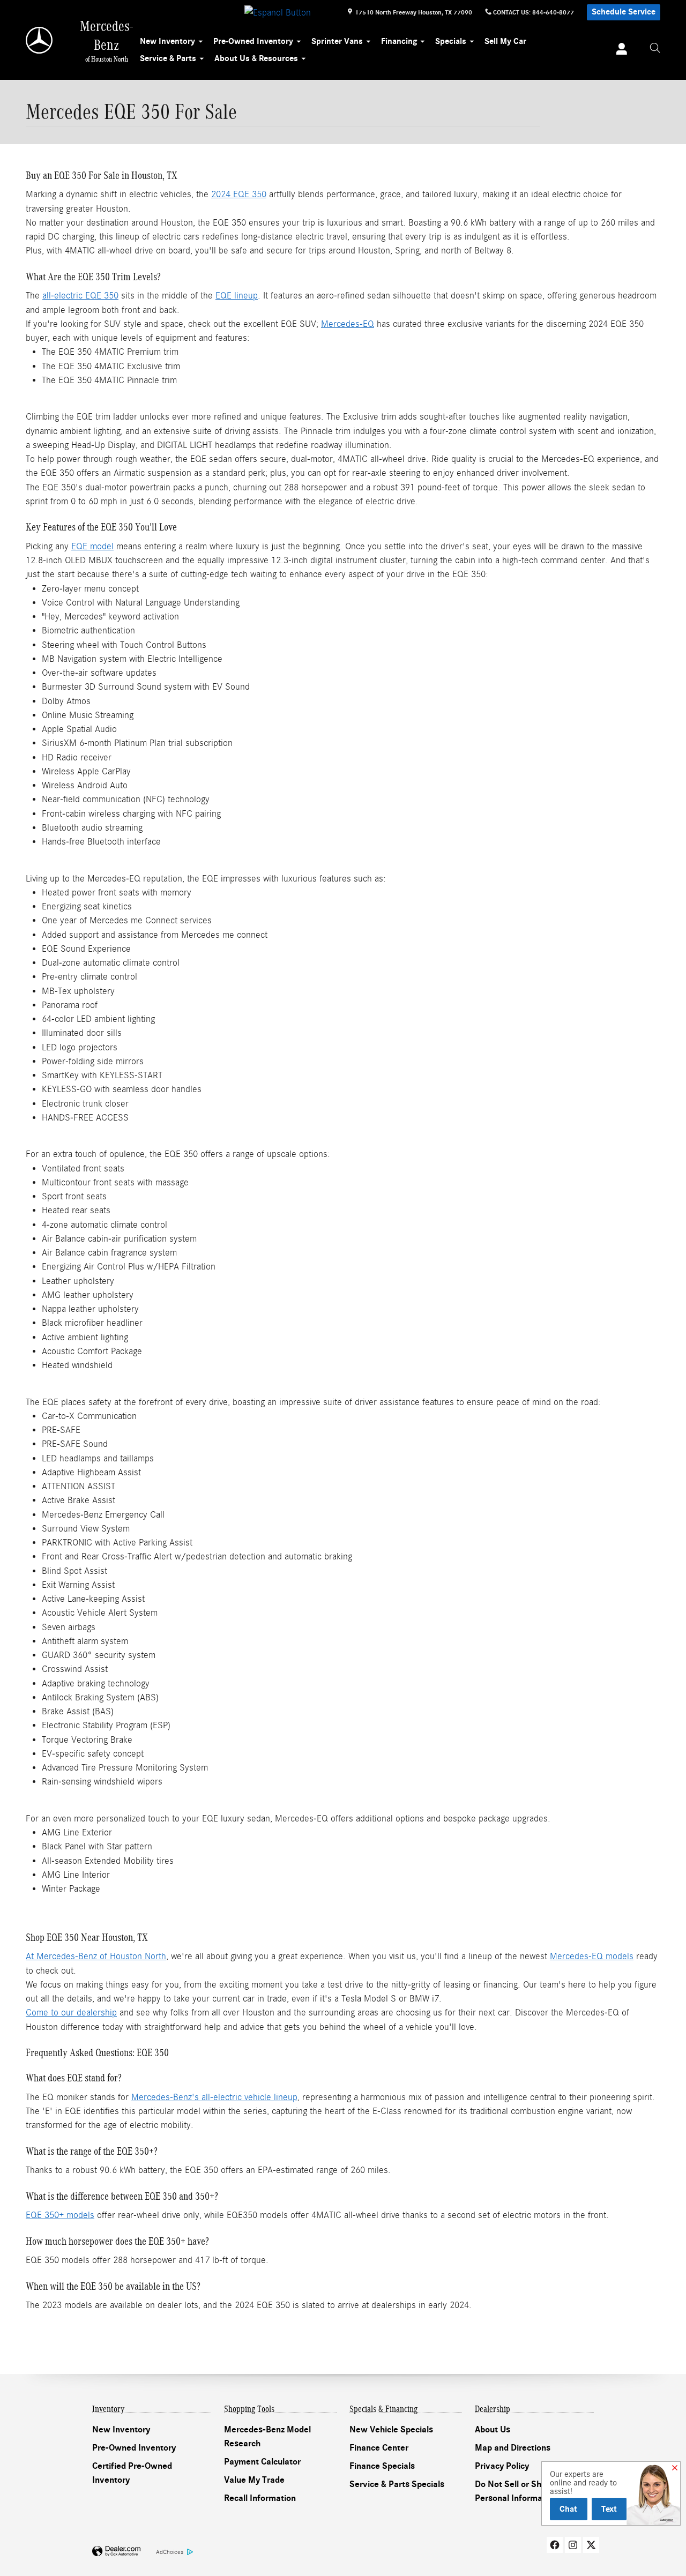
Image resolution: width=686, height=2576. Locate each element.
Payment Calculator (262, 2462)
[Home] (40, 40)
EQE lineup (237, 296)
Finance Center (379, 2448)
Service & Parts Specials (397, 2484)
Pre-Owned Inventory (253, 41)
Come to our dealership (71, 2013)
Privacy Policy (502, 2466)
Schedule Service (624, 12)
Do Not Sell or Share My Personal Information (521, 2491)
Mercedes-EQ (348, 324)
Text (609, 2509)
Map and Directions (513, 2448)
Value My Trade (254, 2480)
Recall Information (260, 2498)
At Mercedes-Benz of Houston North (96, 1956)
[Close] (675, 2468)
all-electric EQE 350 (80, 296)
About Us (493, 2430)
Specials (451, 41)
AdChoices (170, 2552)
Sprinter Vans (337, 41)
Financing (399, 41)
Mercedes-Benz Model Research (267, 2437)
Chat (568, 2509)
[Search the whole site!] (655, 48)
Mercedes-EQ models (592, 1956)
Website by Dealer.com (116, 2552)
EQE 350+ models (60, 2215)
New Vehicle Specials (391, 2430)
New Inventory (167, 41)
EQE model (92, 546)
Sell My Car (505, 41)
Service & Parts (168, 58)
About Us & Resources (256, 58)
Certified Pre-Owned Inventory (132, 2473)
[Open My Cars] (619, 50)
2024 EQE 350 (239, 194)
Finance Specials (382, 2466)
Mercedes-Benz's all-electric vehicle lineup (214, 2097)
